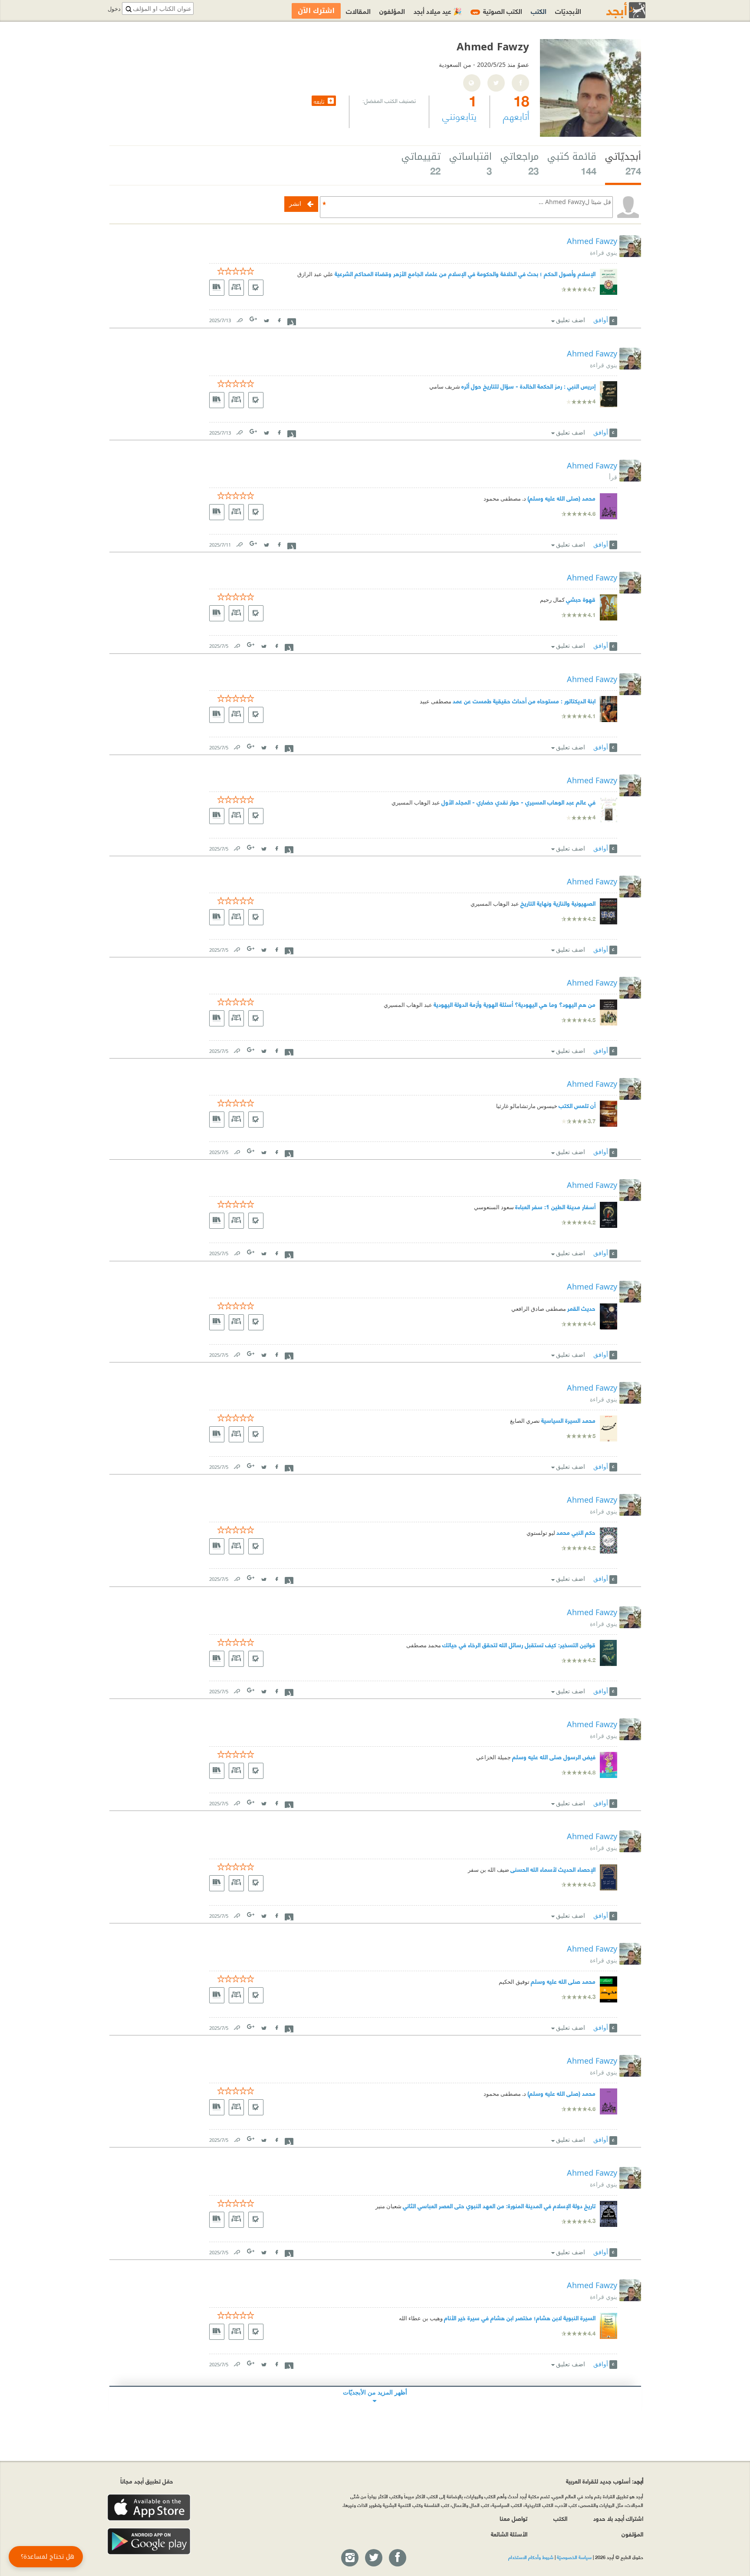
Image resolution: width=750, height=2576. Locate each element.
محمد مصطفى (424, 1645)
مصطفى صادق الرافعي (539, 1309)
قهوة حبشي (581, 599)
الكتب (539, 11)
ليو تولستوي (541, 1533)
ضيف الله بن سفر (488, 1870)
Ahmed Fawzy (592, 241)
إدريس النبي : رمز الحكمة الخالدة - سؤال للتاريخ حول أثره (528, 386)
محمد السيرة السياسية (568, 1420)
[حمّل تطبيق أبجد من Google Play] (149, 2541)
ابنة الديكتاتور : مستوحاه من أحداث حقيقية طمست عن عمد (524, 701)
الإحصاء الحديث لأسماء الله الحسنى (553, 1869)
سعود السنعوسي (494, 1207)
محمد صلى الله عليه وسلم (563, 1981)
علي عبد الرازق (315, 274)
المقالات (358, 11)
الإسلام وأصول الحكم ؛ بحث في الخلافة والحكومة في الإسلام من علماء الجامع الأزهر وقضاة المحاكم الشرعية (465, 273)
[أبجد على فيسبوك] (397, 2558)
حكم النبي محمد (576, 1532)
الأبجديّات (568, 11)
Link (239, 318)
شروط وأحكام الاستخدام (531, 2557)
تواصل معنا (513, 2518)
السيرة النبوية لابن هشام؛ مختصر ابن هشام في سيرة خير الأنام (520, 2317)
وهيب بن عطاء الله (421, 2318)
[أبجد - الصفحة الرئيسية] (615, 10)
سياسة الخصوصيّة (574, 2557)
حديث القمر (581, 1308)
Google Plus (254, 319)
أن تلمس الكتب (577, 1105)
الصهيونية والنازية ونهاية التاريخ (558, 903)
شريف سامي (445, 387)
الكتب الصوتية (497, 11)
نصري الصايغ (525, 1421)
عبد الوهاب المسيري (416, 803)
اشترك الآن (316, 11)
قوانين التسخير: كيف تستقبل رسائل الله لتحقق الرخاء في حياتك (519, 1644)
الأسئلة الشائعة (509, 2534)
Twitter (266, 318)
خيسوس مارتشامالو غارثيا (527, 1106)
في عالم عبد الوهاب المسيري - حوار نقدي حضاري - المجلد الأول (518, 802)
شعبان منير (388, 2206)
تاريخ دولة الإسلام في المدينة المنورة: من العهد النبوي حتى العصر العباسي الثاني (499, 2205)
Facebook (279, 318)
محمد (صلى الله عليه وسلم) (561, 498)
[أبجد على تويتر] (373, 2558)
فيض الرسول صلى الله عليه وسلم (554, 1756)
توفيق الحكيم (514, 1982)
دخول (114, 9)
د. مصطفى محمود (505, 499)
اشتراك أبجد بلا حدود (618, 2518)
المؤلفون (392, 11)
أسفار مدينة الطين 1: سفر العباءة (555, 1206)
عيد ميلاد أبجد (438, 11)
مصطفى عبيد (436, 701)
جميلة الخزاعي (493, 1757)
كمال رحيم (552, 600)
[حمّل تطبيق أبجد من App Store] (149, 2508)
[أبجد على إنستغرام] (349, 2558)
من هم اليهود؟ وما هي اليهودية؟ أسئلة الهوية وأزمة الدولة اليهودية (515, 1004)
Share (292, 321)
